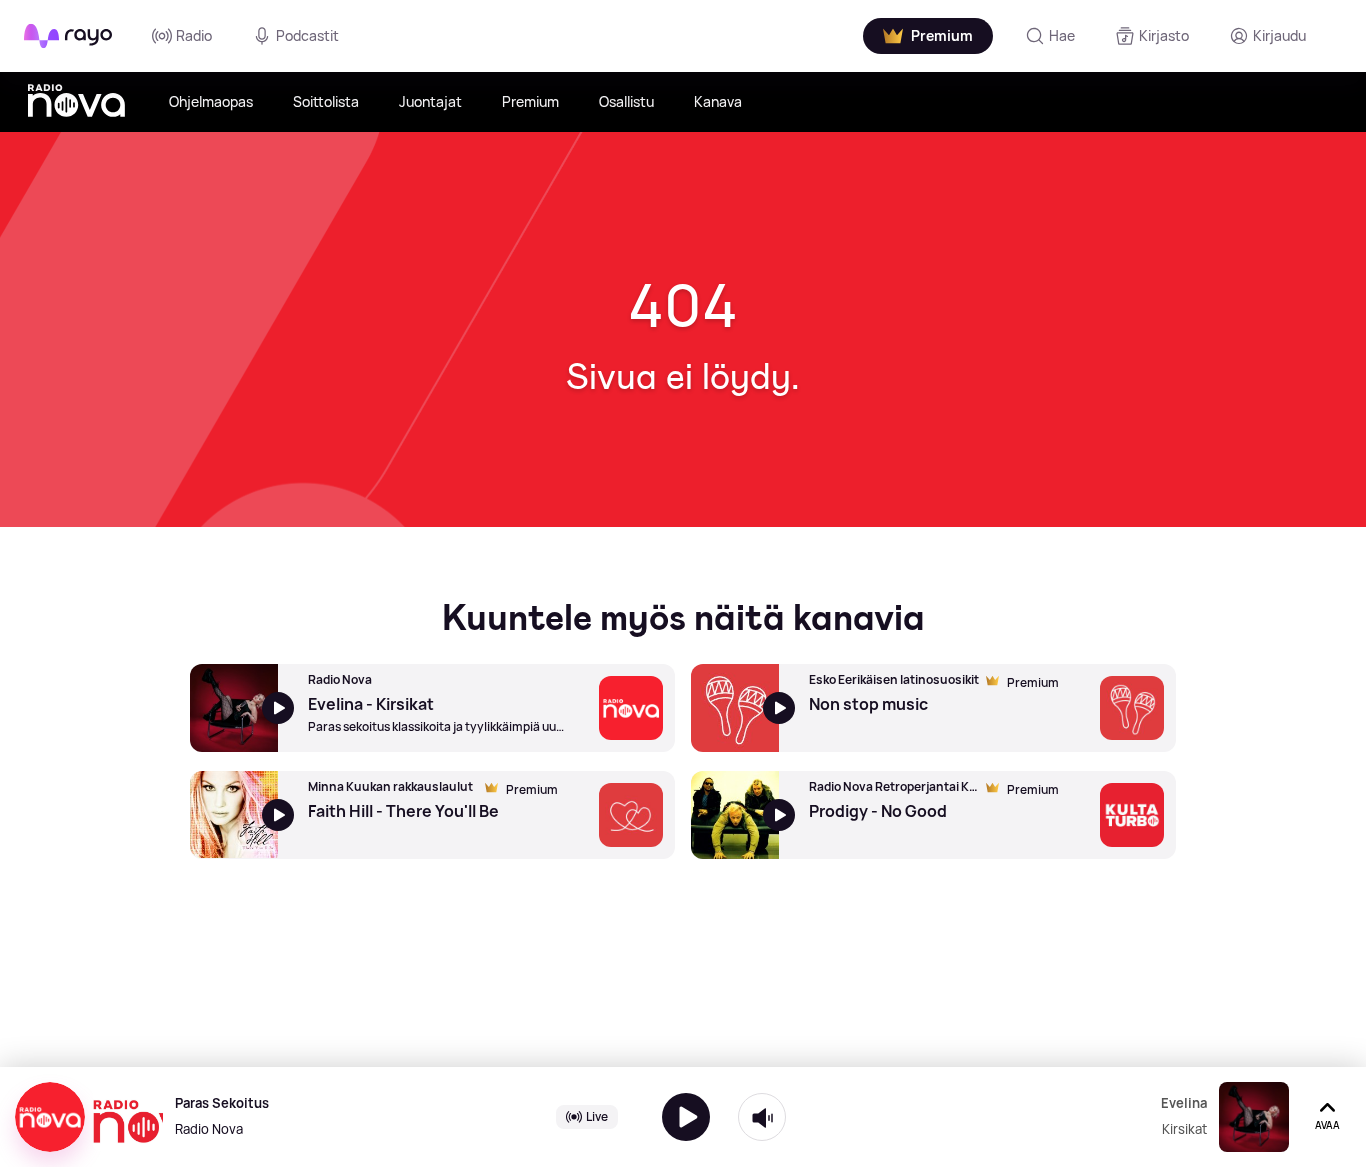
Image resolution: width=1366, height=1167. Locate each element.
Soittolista (326, 101)
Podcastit (307, 35)
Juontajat (430, 101)
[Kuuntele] (686, 1117)
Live (597, 1116)
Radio (194, 35)
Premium (530, 101)
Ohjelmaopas (211, 101)
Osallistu (626, 101)
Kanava (718, 101)
